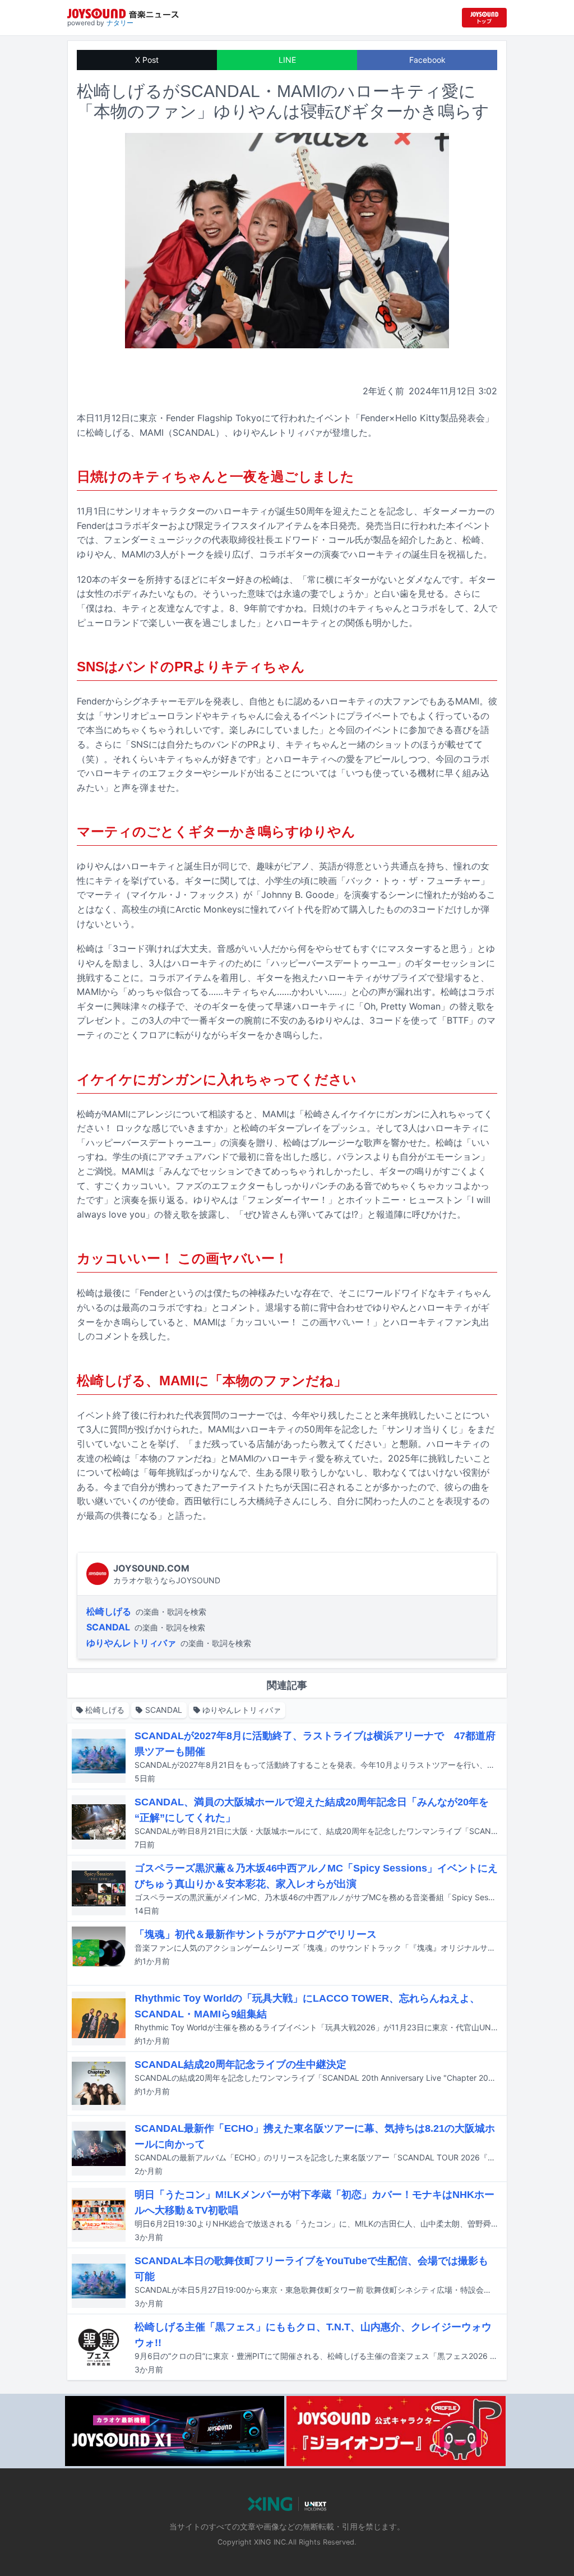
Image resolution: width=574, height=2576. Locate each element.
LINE (287, 60)
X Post (147, 60)
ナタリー (120, 23)
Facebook (427, 60)
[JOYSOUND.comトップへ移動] (484, 18)
